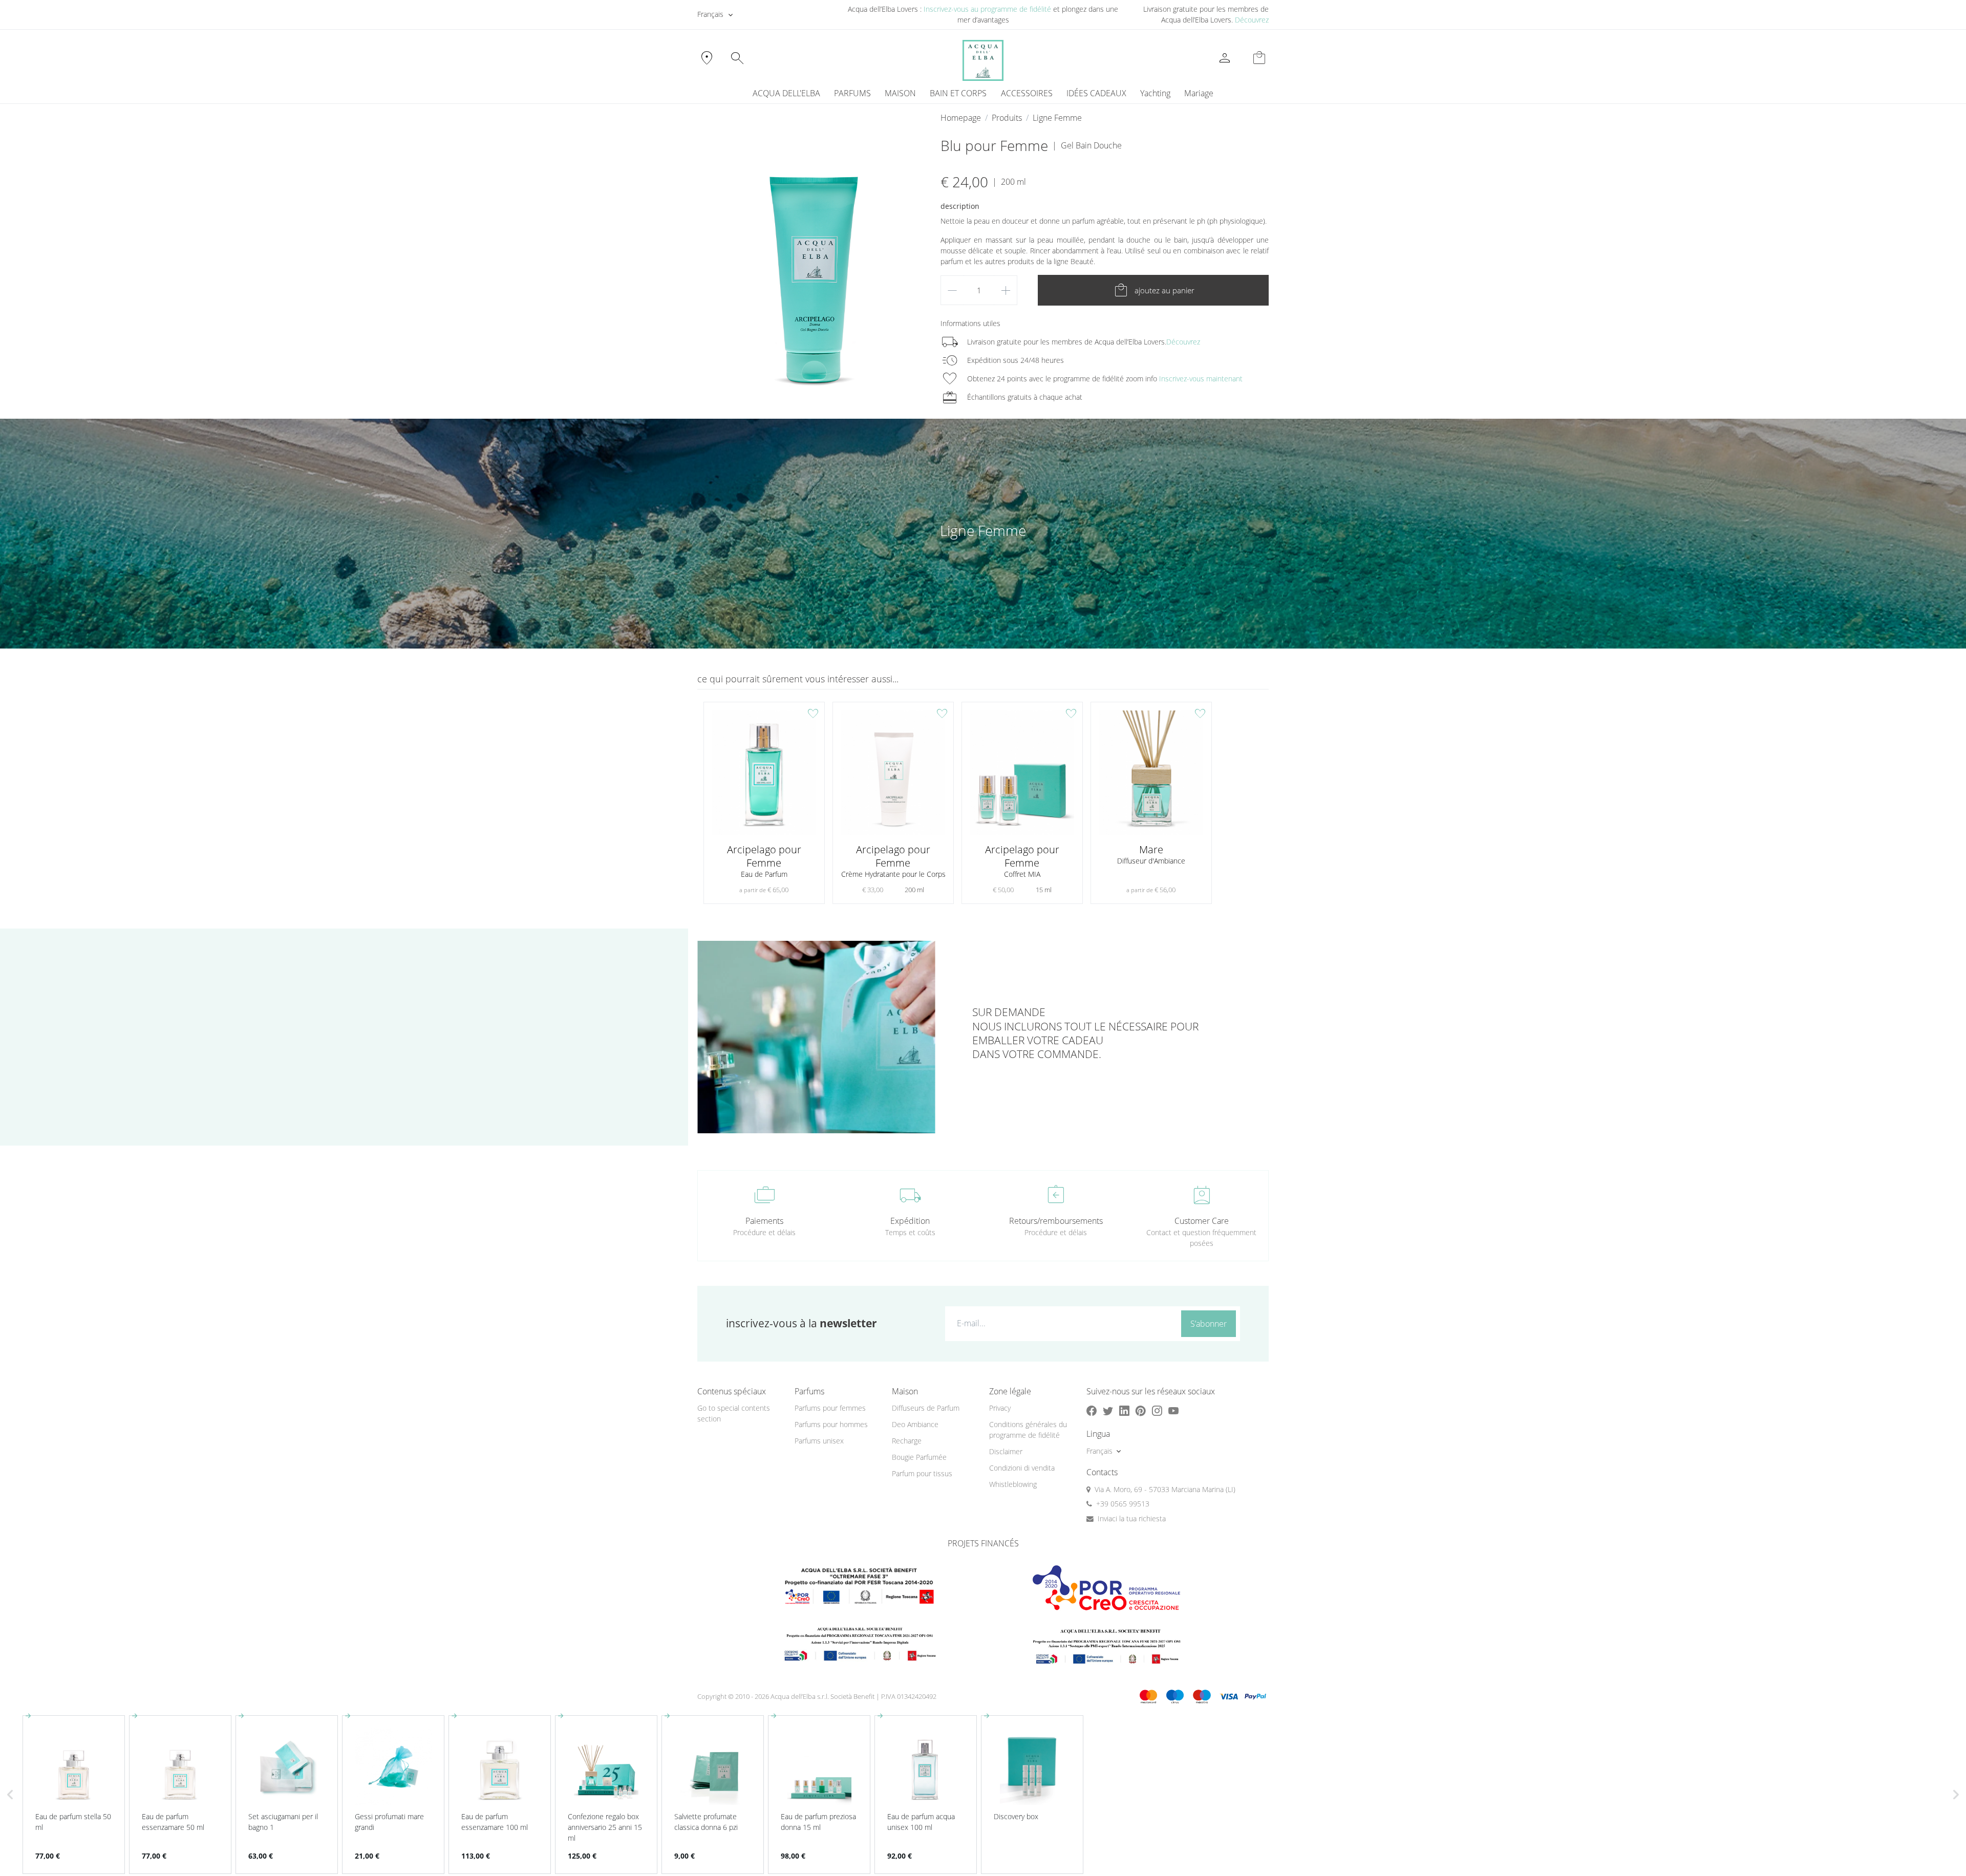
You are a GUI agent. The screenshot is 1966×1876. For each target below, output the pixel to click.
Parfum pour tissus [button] (922, 1473)
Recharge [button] (907, 1441)
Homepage (961, 118)
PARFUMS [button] (852, 93)
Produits (1007, 118)
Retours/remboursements (1056, 1221)
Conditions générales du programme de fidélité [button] (1028, 1430)
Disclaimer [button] (1006, 1451)
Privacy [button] (1000, 1408)
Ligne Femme (1057, 118)
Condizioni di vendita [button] (1022, 1468)
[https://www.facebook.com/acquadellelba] (1092, 1410)
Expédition (910, 1221)
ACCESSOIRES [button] (1027, 93)
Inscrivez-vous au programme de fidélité (987, 9)
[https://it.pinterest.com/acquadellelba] (1141, 1410)
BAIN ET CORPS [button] (958, 93)
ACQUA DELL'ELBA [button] (786, 93)
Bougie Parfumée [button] (919, 1457)
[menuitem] (1155, 93)
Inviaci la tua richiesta (1132, 1518)
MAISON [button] (900, 93)
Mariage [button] (1199, 93)
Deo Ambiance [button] (915, 1424)
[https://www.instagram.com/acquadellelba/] (1157, 1410)
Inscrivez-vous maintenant (1201, 379)
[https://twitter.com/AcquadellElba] (1108, 1410)
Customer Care (1202, 1221)
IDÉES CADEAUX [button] (1096, 93)
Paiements (764, 1221)
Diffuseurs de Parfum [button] (926, 1408)
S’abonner (1209, 1324)
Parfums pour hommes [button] (831, 1424)
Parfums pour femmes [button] (830, 1408)
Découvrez (1252, 20)
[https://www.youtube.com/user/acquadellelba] (1173, 1410)
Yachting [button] (1155, 93)
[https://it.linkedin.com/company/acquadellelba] (1124, 1410)
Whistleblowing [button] (1013, 1484)
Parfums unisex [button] (819, 1441)
